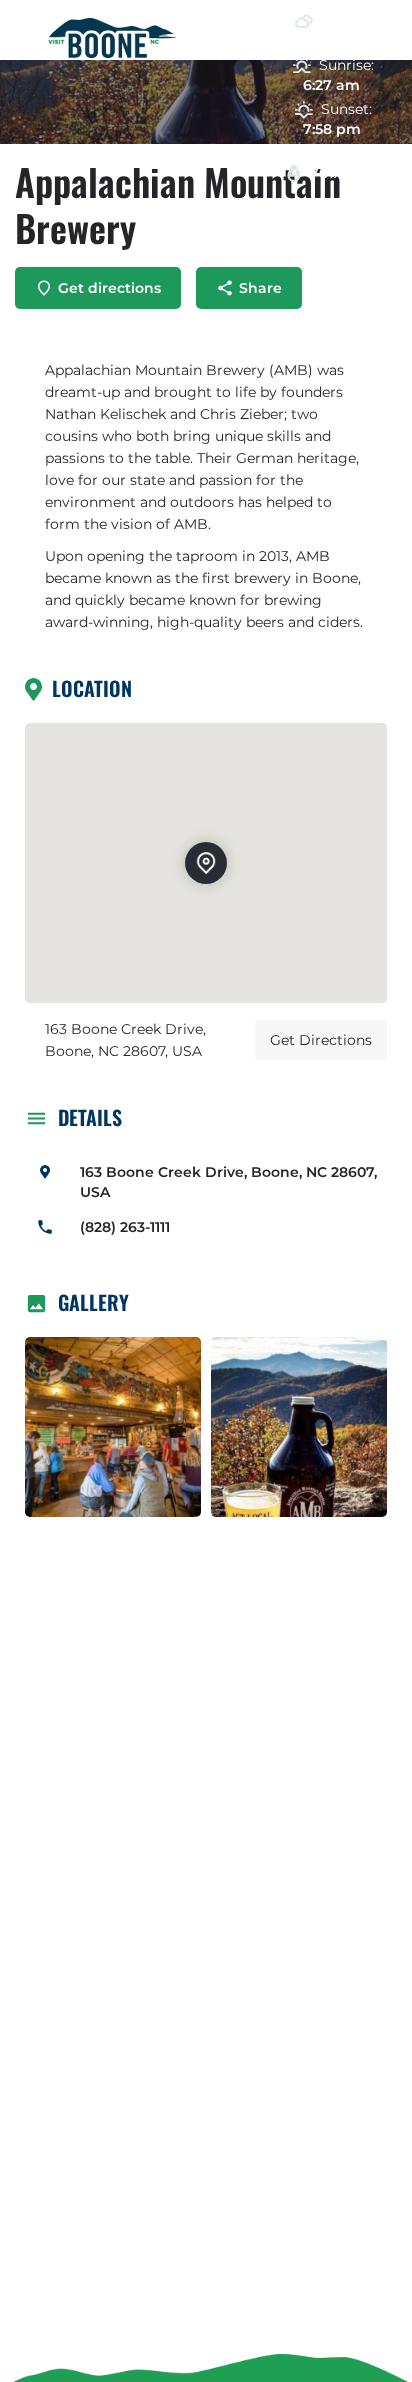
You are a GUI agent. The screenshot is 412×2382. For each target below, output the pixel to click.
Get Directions (321, 1040)
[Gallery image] (113, 1427)
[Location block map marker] (206, 862)
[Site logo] (114, 38)
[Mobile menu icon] (24, 39)
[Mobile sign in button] (229, 29)
